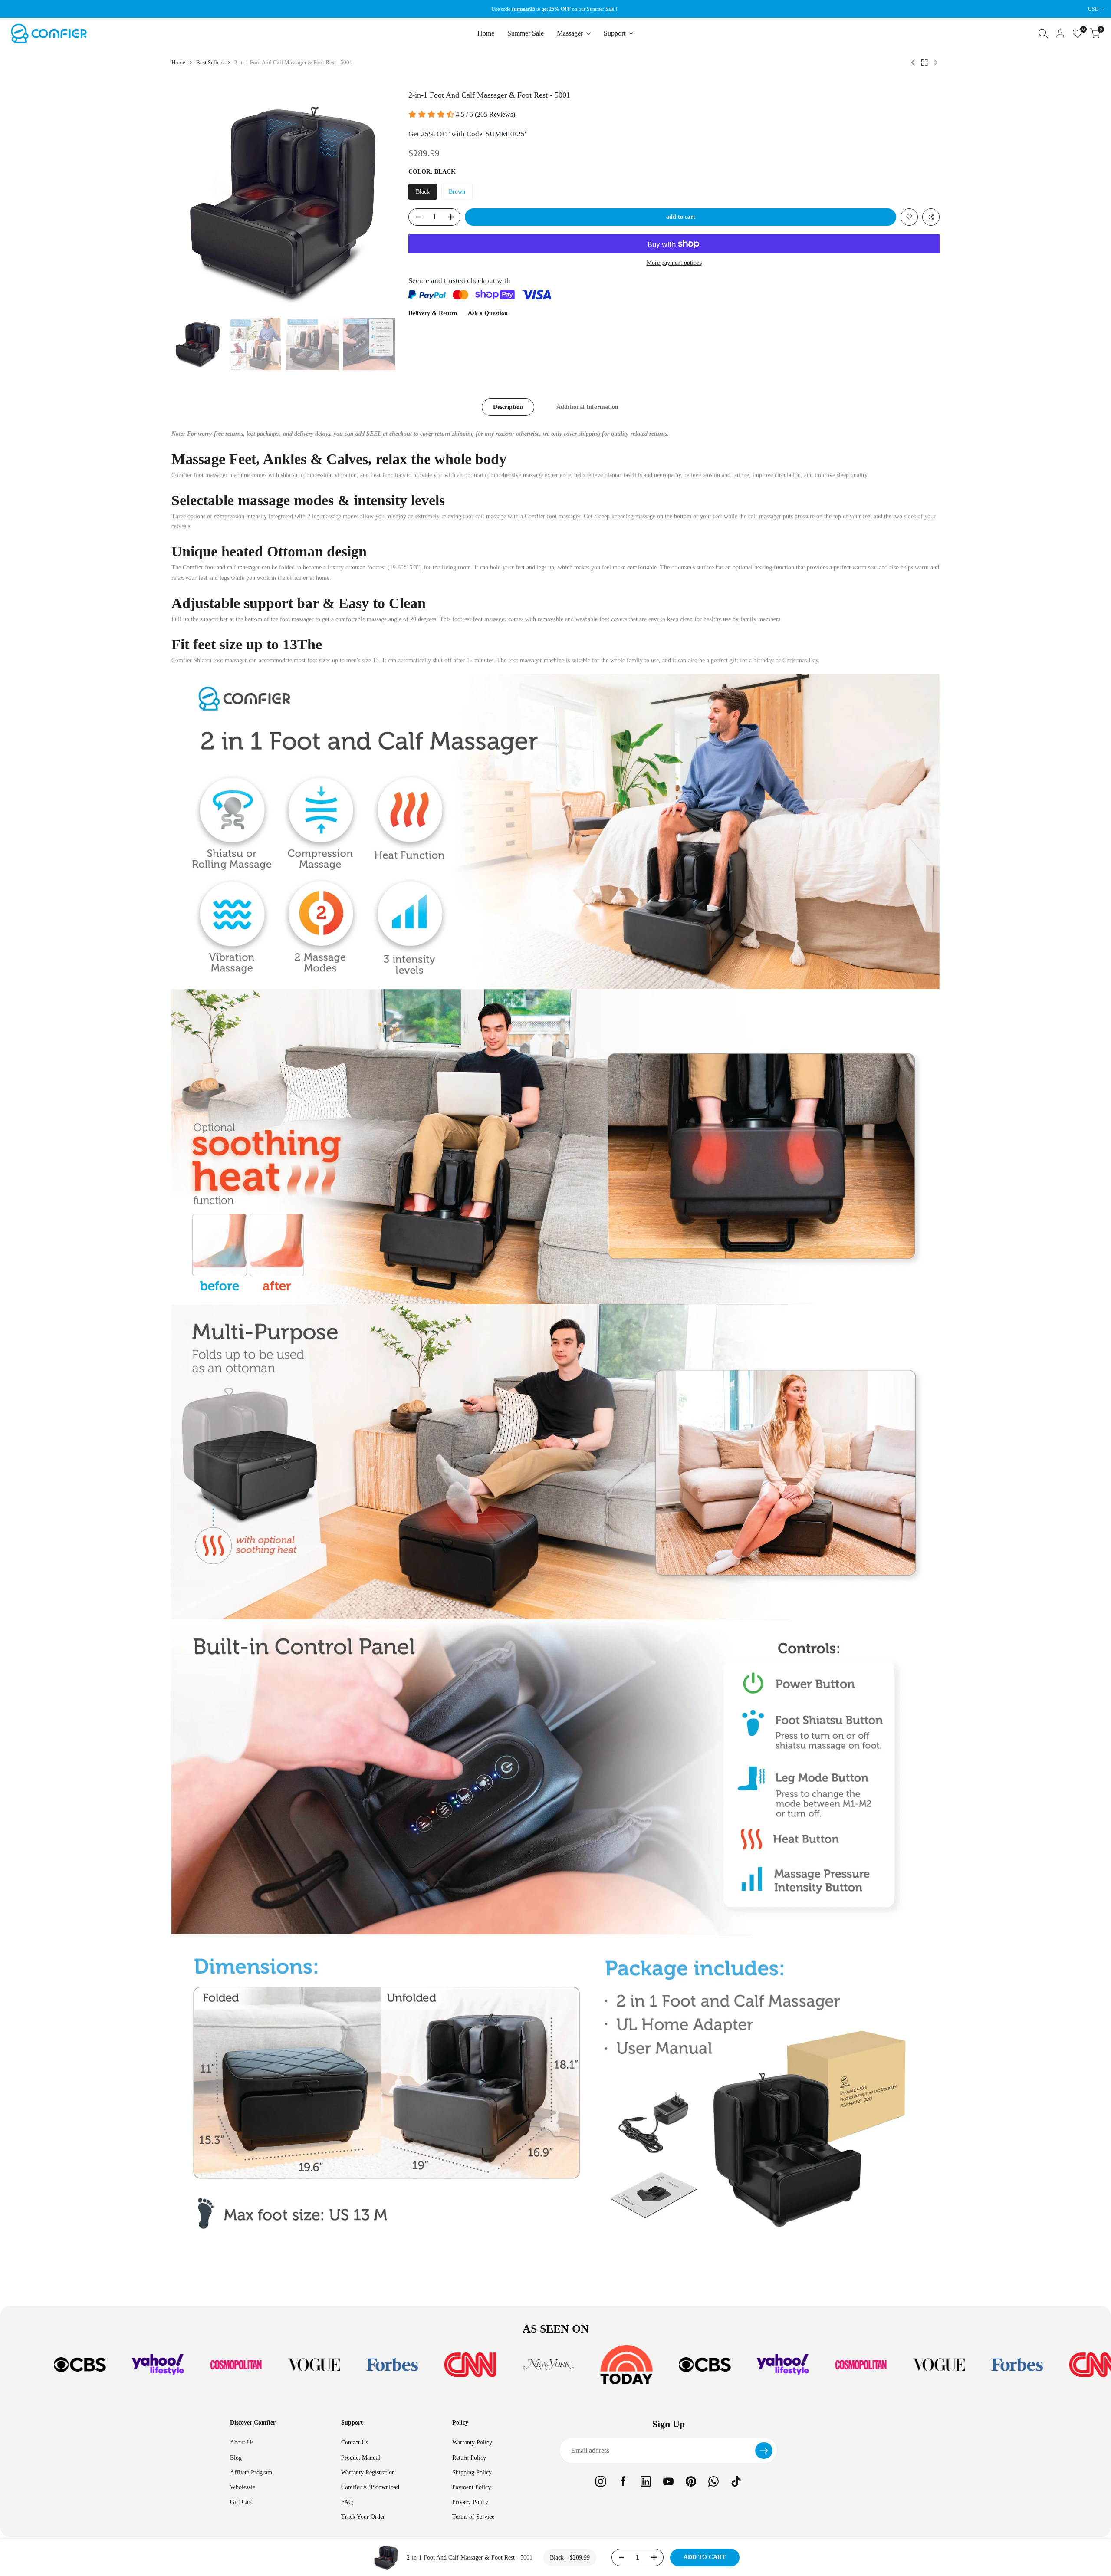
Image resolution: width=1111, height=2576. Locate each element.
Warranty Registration (368, 2472)
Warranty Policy (472, 2443)
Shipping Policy (472, 2472)
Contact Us (355, 2443)
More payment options (674, 263)
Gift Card (242, 2502)
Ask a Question (488, 313)
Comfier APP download (370, 2487)
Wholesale (243, 2487)
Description (508, 407)
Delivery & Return (433, 313)
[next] (378, 201)
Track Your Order (363, 2517)
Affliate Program (251, 2472)
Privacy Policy (470, 2502)
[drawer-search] (1043, 34)
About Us (242, 2443)
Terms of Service (473, 2517)
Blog (236, 2458)
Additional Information (587, 407)
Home (178, 62)
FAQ (347, 2502)
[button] (909, 217)
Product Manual (361, 2458)
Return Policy (469, 2458)
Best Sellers (210, 62)
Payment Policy (472, 2487)
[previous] (189, 201)
